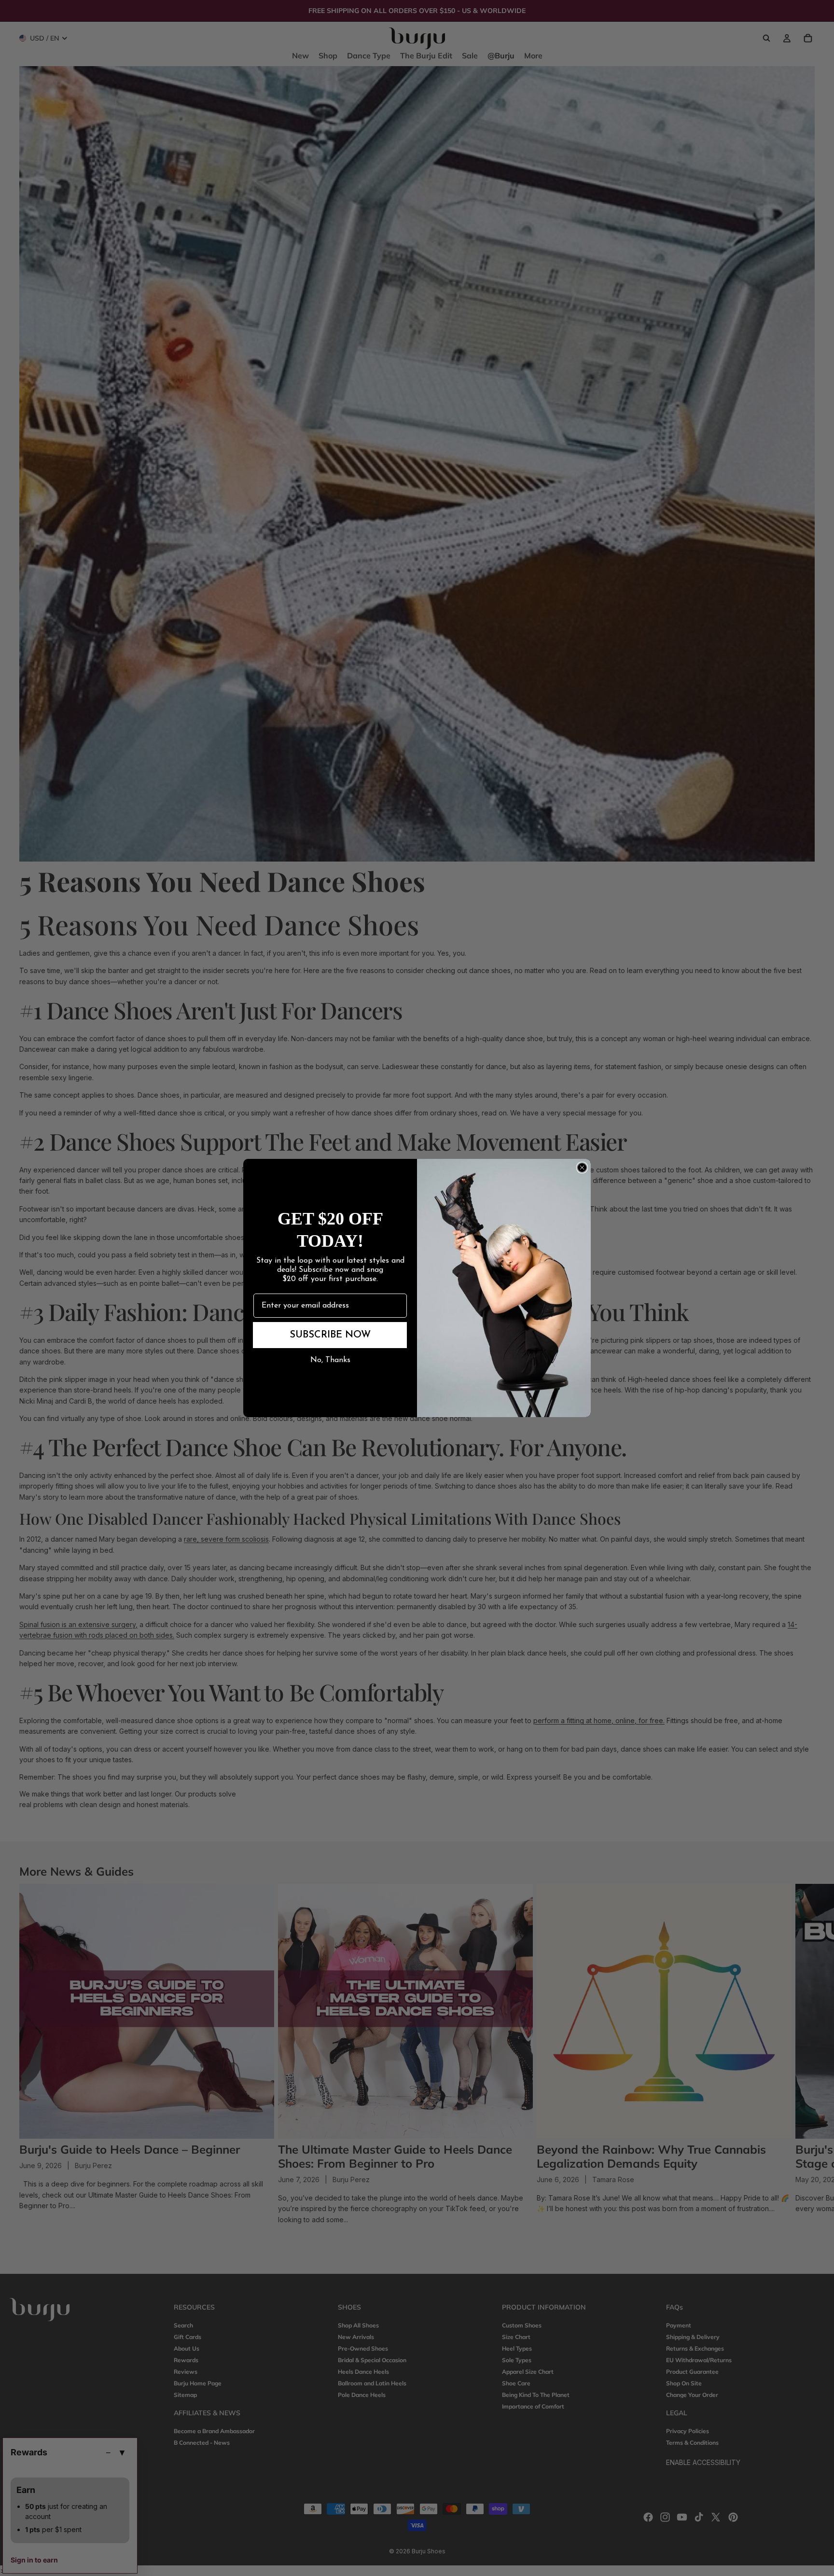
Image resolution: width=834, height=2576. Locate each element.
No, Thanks (330, 1360)
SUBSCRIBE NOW (330, 1335)
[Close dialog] (582, 1168)
